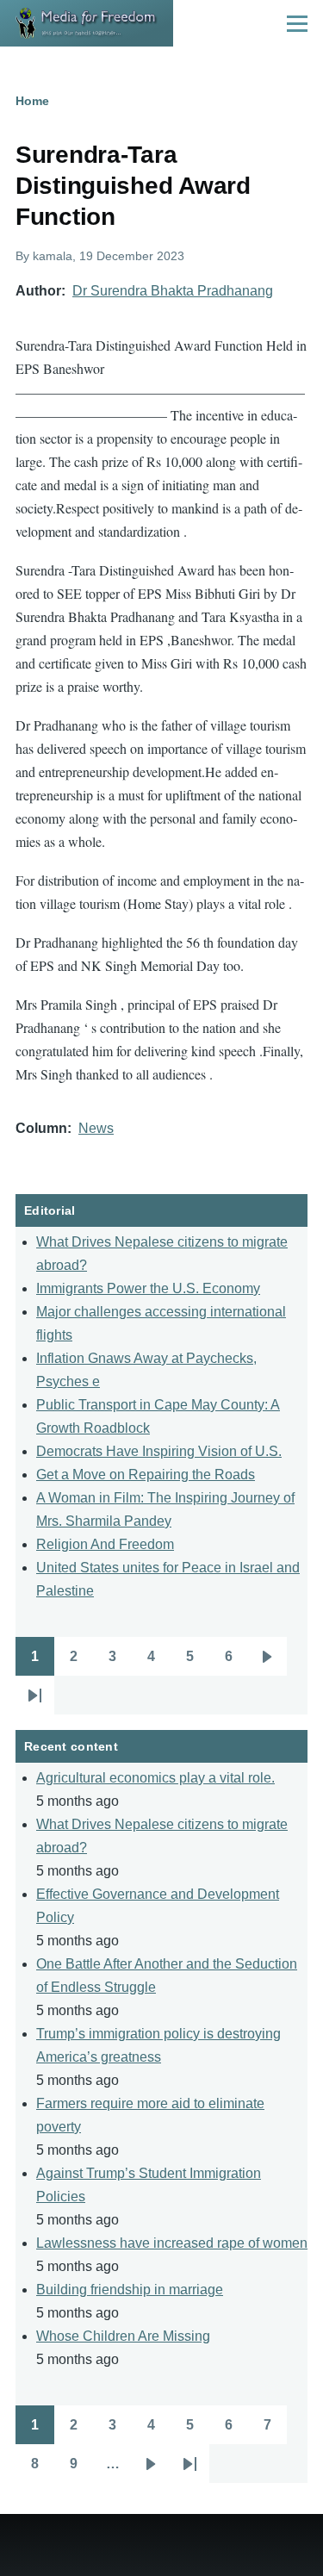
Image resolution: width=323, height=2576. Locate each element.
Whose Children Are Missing (123, 2336)
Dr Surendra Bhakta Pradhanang (173, 291)
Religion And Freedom (105, 1544)
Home (32, 101)
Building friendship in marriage (130, 2290)
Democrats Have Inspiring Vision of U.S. (159, 1451)
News (96, 1128)
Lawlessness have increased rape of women (172, 2243)
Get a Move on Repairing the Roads (146, 1475)
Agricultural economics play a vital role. (155, 1778)
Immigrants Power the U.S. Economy (148, 1288)
